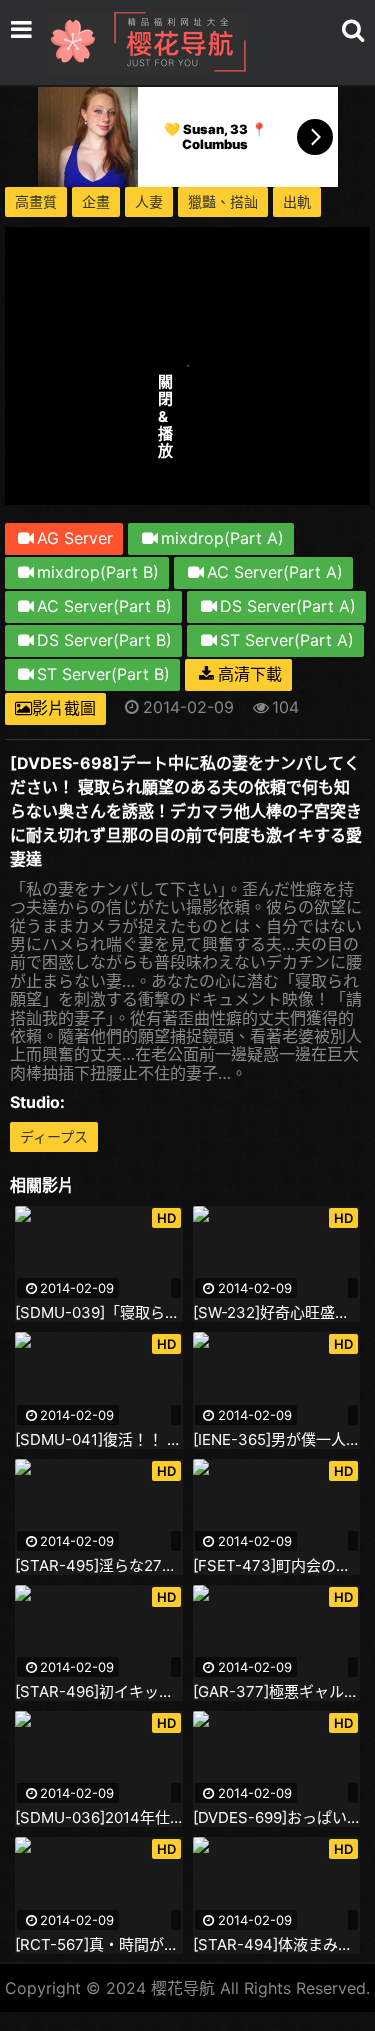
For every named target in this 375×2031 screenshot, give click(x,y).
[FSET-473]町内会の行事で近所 (277, 1566)
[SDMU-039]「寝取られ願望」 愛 (99, 1313)
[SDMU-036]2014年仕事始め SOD (99, 1818)
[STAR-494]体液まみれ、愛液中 (277, 1945)
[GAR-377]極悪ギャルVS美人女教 (277, 1692)
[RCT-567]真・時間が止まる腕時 (99, 1945)
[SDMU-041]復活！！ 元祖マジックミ (99, 1440)
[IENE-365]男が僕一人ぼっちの (277, 1440)
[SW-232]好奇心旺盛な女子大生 (277, 1313)
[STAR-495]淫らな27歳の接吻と (99, 1566)
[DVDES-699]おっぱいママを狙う (277, 1818)
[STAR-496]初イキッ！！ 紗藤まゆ (99, 1692)
